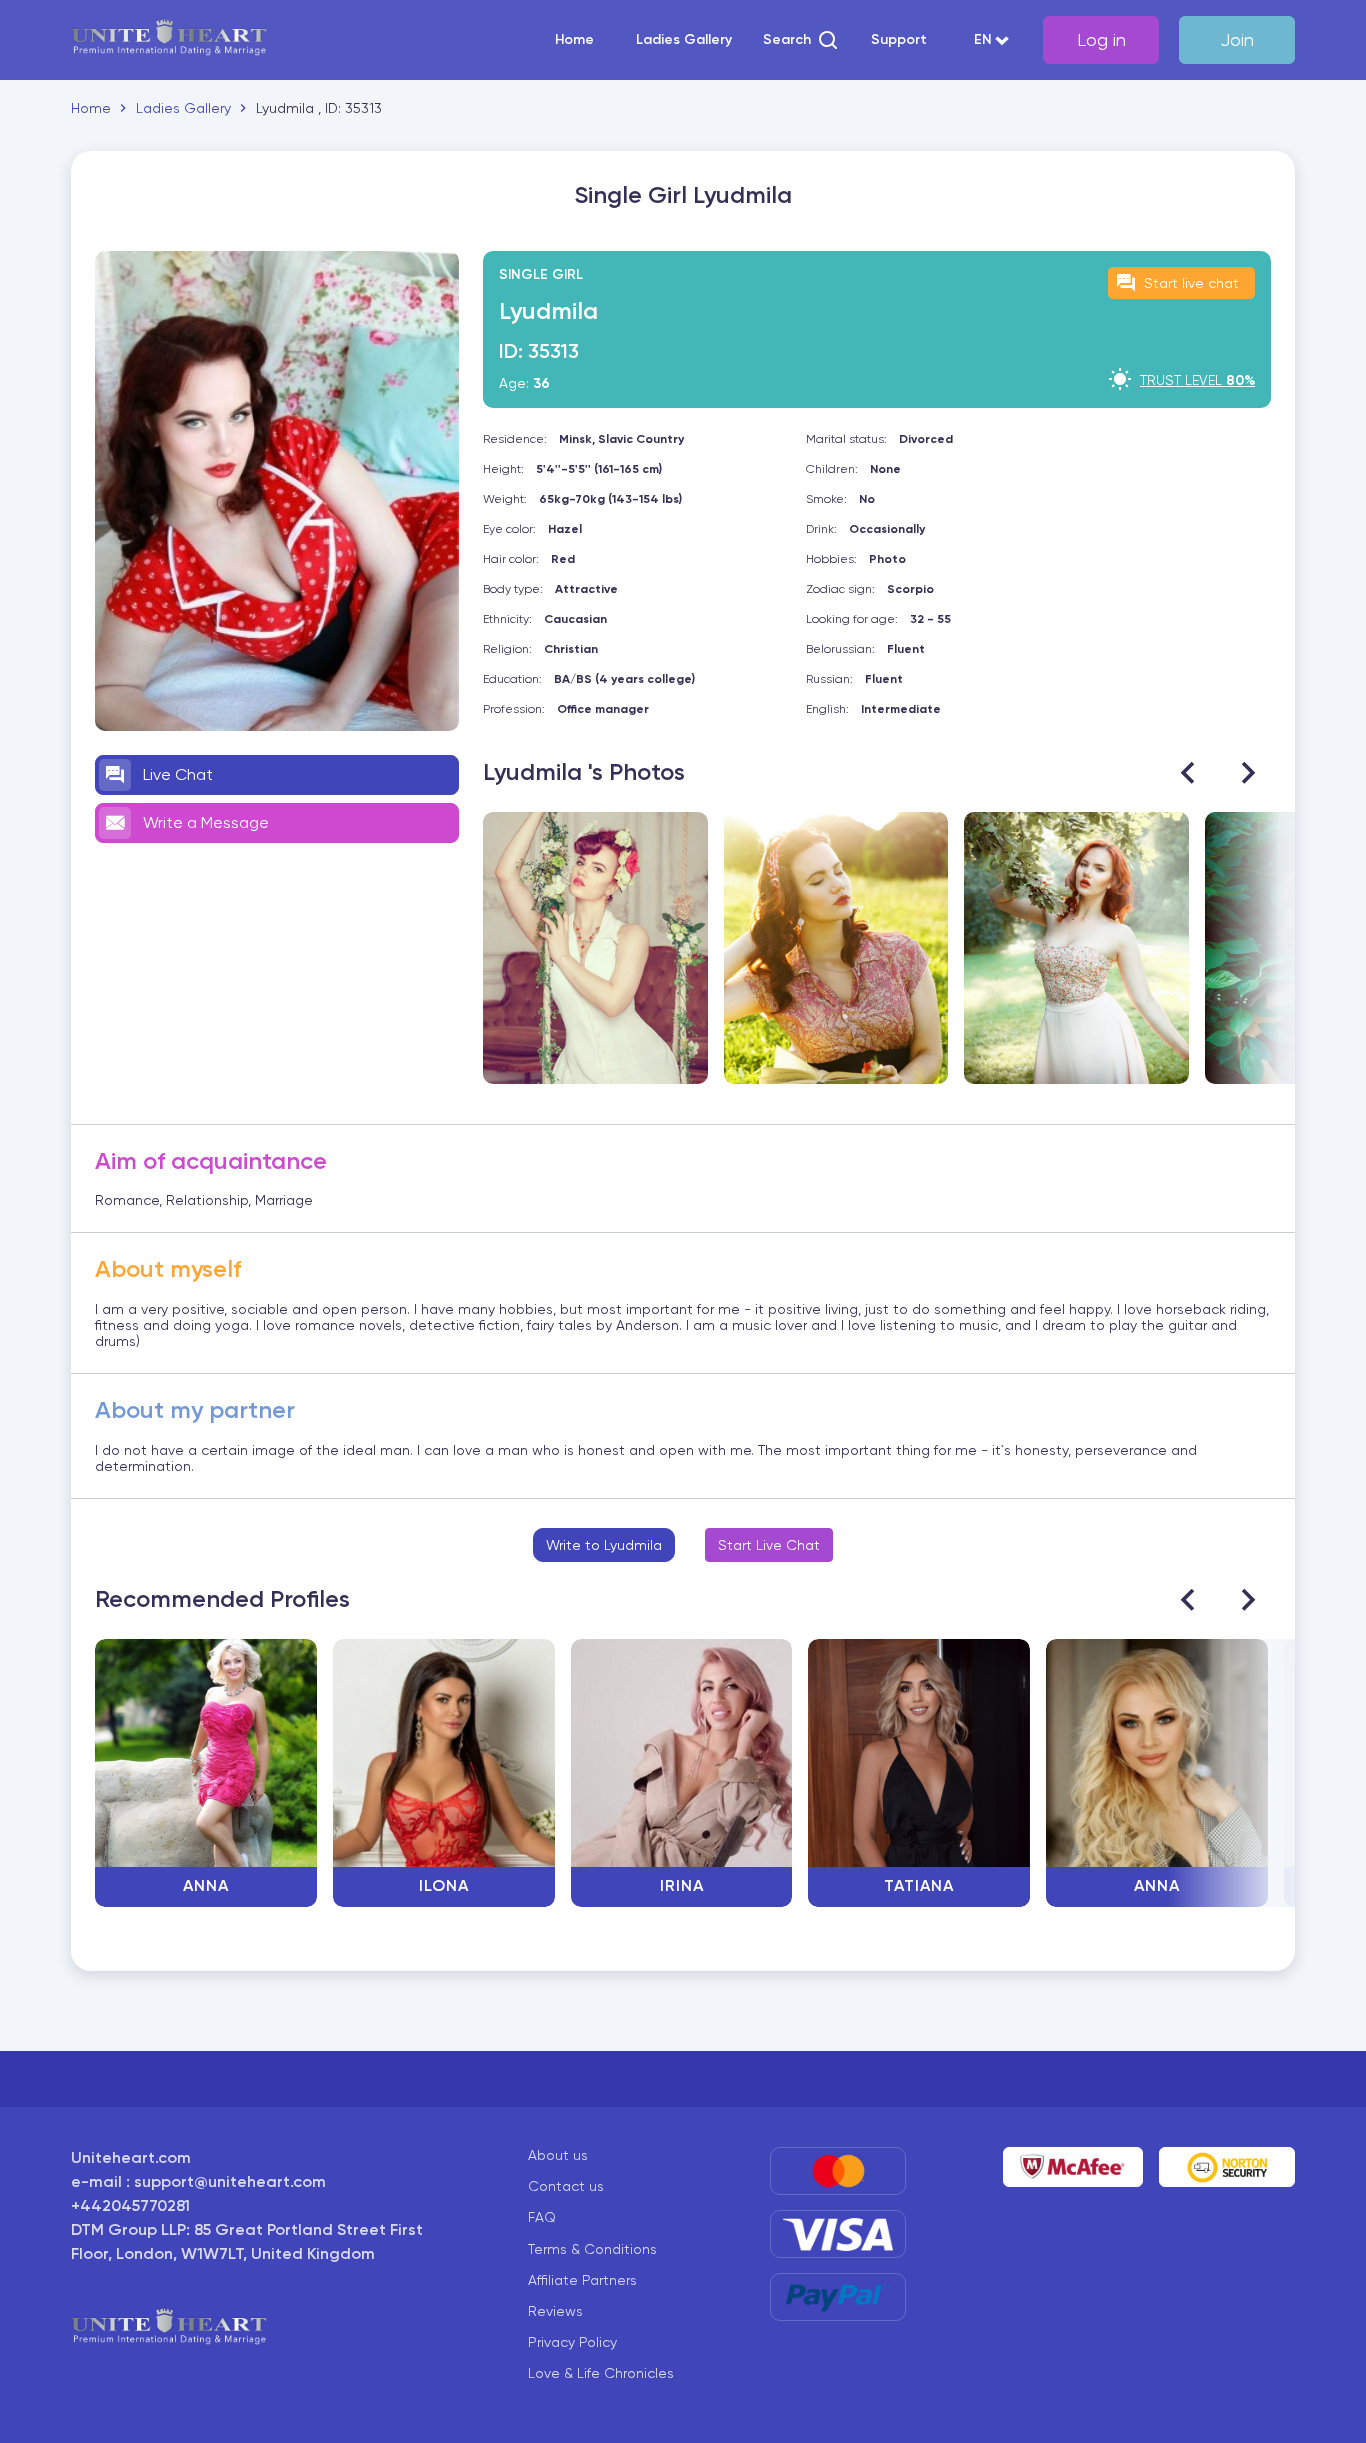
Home (574, 40)
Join (1237, 39)
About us (558, 2155)
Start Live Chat (769, 1545)
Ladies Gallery (684, 40)
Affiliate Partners (582, 2280)
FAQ (542, 2217)
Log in (1101, 39)
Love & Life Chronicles (601, 2373)
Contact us (566, 2186)
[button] (801, 40)
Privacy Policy (572, 2342)
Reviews (555, 2311)
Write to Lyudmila (604, 1545)
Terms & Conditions (592, 2249)
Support (899, 40)
